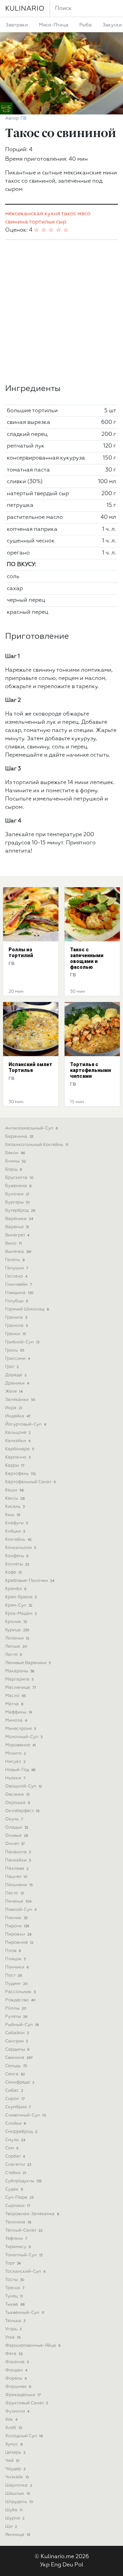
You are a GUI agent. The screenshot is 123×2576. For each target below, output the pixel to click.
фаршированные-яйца (33, 2346)
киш (13, 1515)
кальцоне (18, 1433)
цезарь (15, 2452)
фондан (16, 2370)
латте (13, 1655)
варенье (17, 1227)
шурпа (15, 2518)
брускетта (19, 1178)
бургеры (17, 1202)
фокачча (17, 2362)
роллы (16, 2008)
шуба (14, 2510)
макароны (20, 1671)
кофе (13, 1572)
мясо (84, 214)
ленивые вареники (28, 1663)
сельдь (16, 2066)
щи (11, 2526)
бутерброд (20, 1211)
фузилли (17, 2411)
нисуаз (15, 1762)
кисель (15, 1507)
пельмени (19, 1885)
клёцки (15, 1531)
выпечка (18, 1252)
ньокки (15, 1778)
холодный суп (24, 2436)
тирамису (18, 2247)
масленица (20, 1688)
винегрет (17, 1235)
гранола (17, 1326)
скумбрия (18, 2107)
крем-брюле (21, 1597)
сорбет (15, 2156)
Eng (56, 2565)
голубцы (17, 1301)
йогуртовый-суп (26, 1424)
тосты (15, 2280)
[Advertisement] (61, 312)
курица (17, 1630)
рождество (20, 2000)
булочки (17, 1194)
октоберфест (22, 1811)
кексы (15, 1498)
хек (11, 2420)
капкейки (18, 1441)
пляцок (15, 1959)
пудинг (16, 1984)
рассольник (20, 1992)
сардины (17, 2049)
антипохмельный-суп (31, 1128)
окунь (14, 1819)
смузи (15, 2140)
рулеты (16, 2017)
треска (15, 2288)
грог (12, 1367)
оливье (17, 1836)
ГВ (23, 118)
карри (15, 1466)
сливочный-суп (26, 2115)
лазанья (17, 1638)
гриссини (18, 1359)
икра (14, 1408)
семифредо (20, 2082)
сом (12, 2148)
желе (14, 1391)
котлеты (17, 1564)
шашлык (18, 2494)
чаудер (15, 2469)
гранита (16, 1317)
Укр (45, 2565)
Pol (79, 2565)
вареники (19, 1219)
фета (14, 2354)
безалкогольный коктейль (37, 1145)
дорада (16, 1375)
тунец (14, 2296)
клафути (16, 1523)
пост (13, 1975)
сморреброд (21, 2132)
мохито (16, 1753)
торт (13, 2263)
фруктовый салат (27, 2403)
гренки (16, 1334)
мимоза (16, 1720)
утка (13, 2337)
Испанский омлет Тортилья (30, 1067)
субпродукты (23, 2181)
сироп (15, 2099)
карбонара (20, 1449)
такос (69, 214)
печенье (18, 1901)
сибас (14, 2091)
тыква (15, 2304)
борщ (13, 1169)
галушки (17, 1268)
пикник (16, 1918)
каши (14, 1490)
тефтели (16, 2239)
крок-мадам (21, 1614)
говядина (19, 1293)
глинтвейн (18, 1285)
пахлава (17, 1869)
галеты (15, 1260)
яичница (18, 2535)
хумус (14, 2444)
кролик (16, 1622)
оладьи (17, 1827)
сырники (18, 2206)
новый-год (20, 1770)
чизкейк (17, 2477)
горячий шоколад (27, 1309)
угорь (13, 2329)
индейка (18, 1416)
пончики (17, 1967)
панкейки (18, 1860)
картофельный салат (30, 1482)
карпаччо (18, 1457)
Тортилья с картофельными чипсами (91, 1070)
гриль (15, 1350)
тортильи (42, 222)
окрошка (18, 1803)
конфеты (17, 1556)
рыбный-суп (22, 2025)
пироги (17, 1926)
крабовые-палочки (30, 1581)
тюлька (15, 2321)
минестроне (21, 1729)
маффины (19, 1712)
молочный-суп (24, 1737)
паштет (16, 1877)
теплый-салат (24, 2230)
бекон (15, 1153)
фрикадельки (23, 2395)
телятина (18, 2222)
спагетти (18, 2165)
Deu (68, 2565)
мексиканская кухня (33, 214)
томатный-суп (24, 2255)
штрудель (19, 2502)
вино (13, 1243)
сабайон (17, 2033)
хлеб (14, 2428)
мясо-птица (54, 25)
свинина (17, 222)
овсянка (17, 1794)
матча (14, 1704)
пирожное (19, 1943)
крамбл (16, 1589)
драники (17, 1383)
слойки (16, 2123)
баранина (19, 1137)
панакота (18, 1852)
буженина (18, 1186)
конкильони (21, 1548)
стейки (16, 2173)
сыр (61, 222)
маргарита (19, 1679)
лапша (16, 1646)
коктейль (18, 1540)
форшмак (18, 2387)
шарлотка (19, 2485)
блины (16, 1161)
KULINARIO (25, 9)
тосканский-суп (25, 2272)
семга (15, 2074)
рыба (85, 25)
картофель (20, 1474)
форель (16, 2378)
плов (13, 1951)
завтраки (17, 25)
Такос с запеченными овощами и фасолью (87, 958)
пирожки (18, 1934)
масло (16, 1696)
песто (14, 1893)
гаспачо (16, 1276)
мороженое (20, 1745)
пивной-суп (21, 1910)
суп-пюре (19, 2197)
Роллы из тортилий (21, 953)
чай (12, 2461)
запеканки (20, 1400)
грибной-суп (22, 1342)
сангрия (16, 2041)
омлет (15, 1844)
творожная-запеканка (32, 2214)
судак (14, 2189)
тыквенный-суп (25, 2313)
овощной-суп (24, 1786)
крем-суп (19, 1605)
